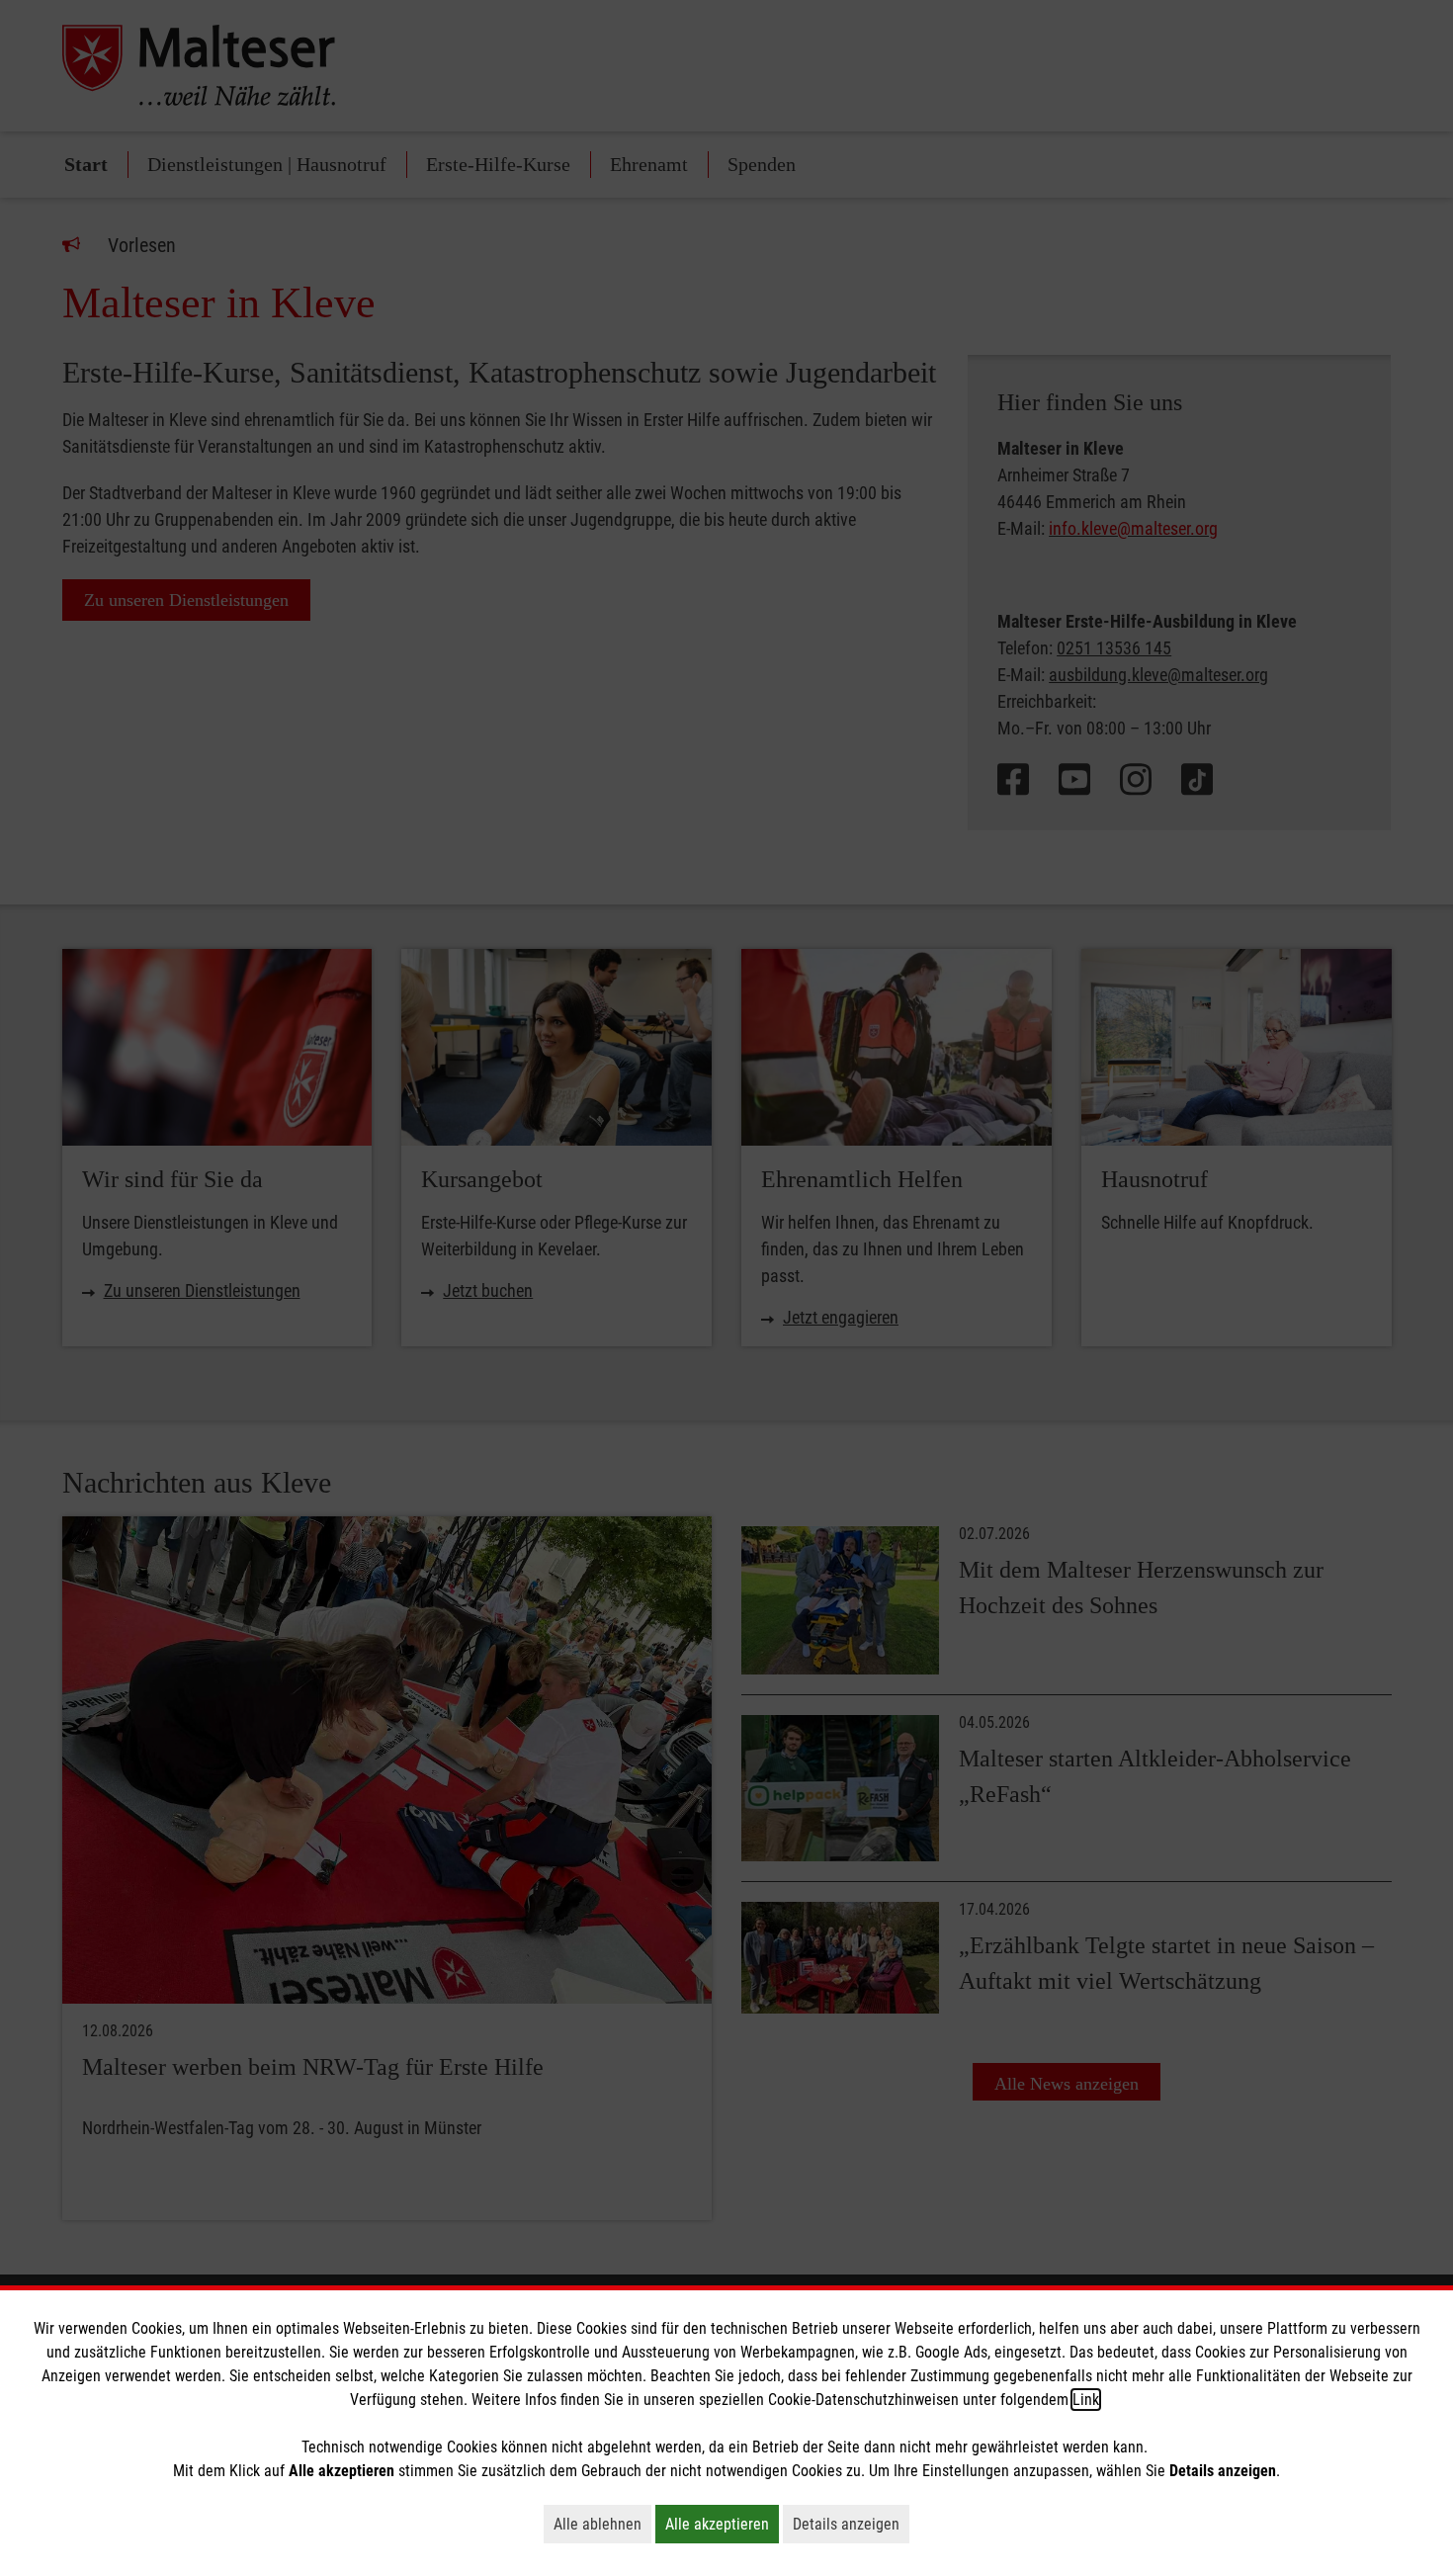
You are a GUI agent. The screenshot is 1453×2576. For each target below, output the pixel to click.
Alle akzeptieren (722, 2524)
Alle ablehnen (602, 2524)
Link (1086, 2400)
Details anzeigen (851, 2524)
